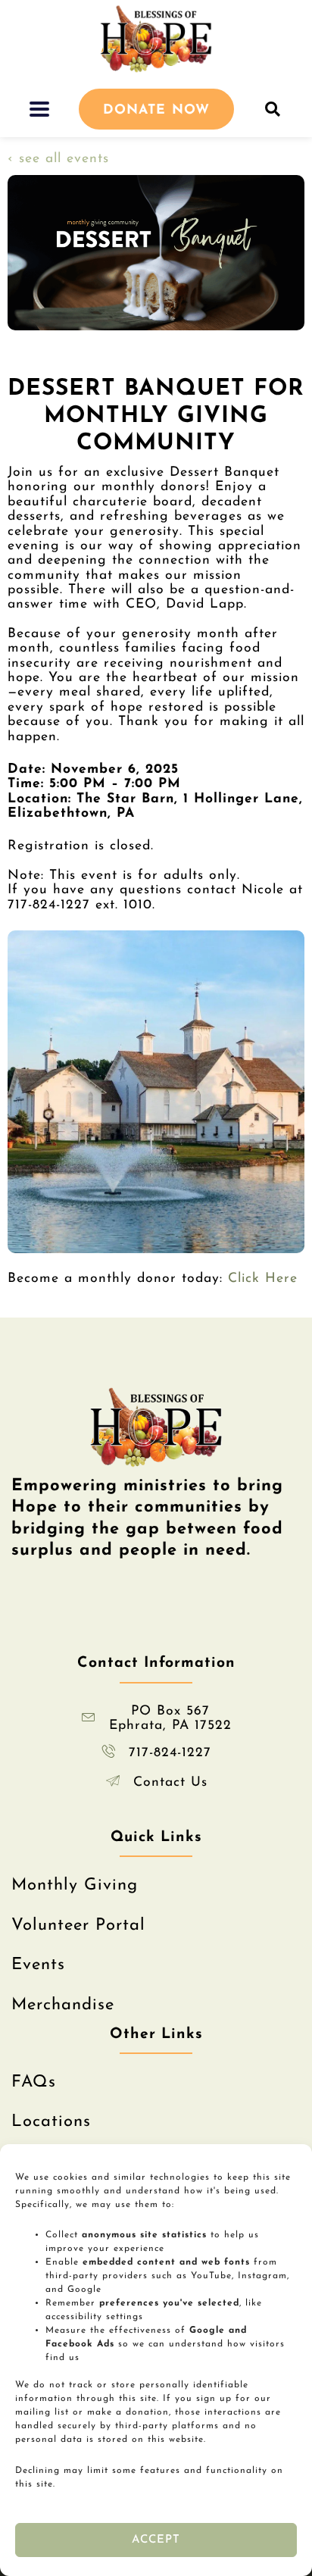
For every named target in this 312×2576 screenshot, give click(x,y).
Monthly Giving (75, 1885)
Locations (51, 2122)
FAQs (34, 2082)
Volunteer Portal (78, 1926)
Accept (156, 2540)
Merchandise (63, 2005)
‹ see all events (58, 159)
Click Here (263, 1279)
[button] (40, 109)
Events (38, 1965)
